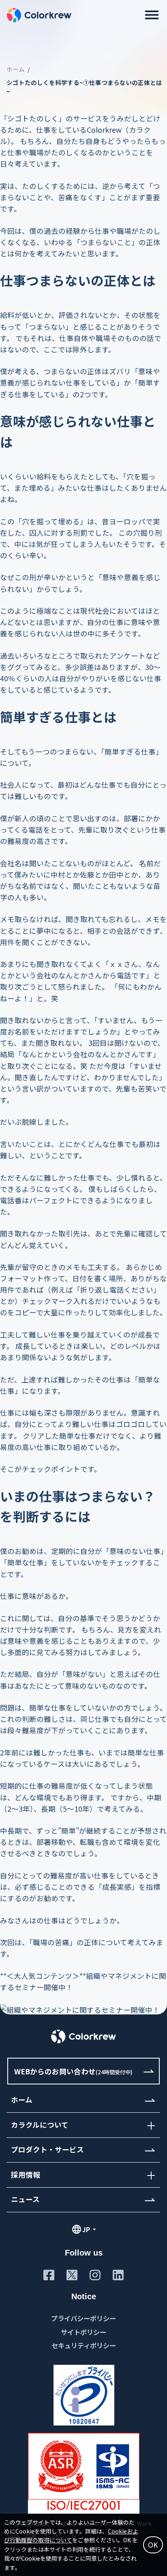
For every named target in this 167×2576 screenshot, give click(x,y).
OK (153, 2545)
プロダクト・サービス (47, 2150)
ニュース (25, 2200)
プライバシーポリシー (83, 2318)
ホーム (16, 69)
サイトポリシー (83, 2332)
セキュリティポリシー (84, 2345)
